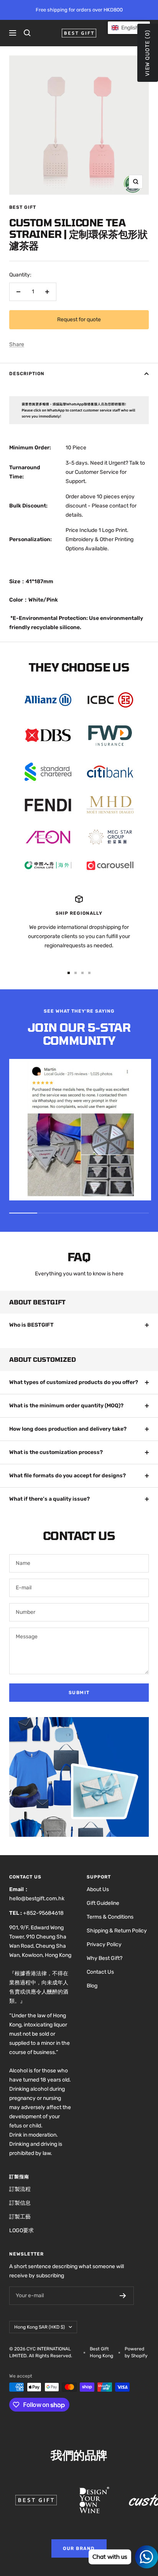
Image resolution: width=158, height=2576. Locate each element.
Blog (92, 1986)
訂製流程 (20, 2189)
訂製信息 (20, 2203)
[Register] (123, 2296)
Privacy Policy (104, 1944)
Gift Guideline (103, 1903)
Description (27, 374)
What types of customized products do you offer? (74, 1382)
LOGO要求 (21, 2230)
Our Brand (79, 2548)
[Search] (27, 33)
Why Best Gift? (105, 1958)
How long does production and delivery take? (68, 1429)
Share (17, 344)
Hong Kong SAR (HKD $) (39, 2327)
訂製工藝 (20, 2217)
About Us (98, 1889)
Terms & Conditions (110, 1917)
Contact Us (100, 1972)
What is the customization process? (56, 1452)
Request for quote (79, 320)
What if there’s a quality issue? (49, 1499)
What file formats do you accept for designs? (67, 1476)
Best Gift (23, 207)
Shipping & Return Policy (117, 1931)
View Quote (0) (147, 53)
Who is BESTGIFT (31, 1325)
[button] (129, 28)
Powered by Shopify (136, 2352)
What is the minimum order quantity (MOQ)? (66, 1406)
